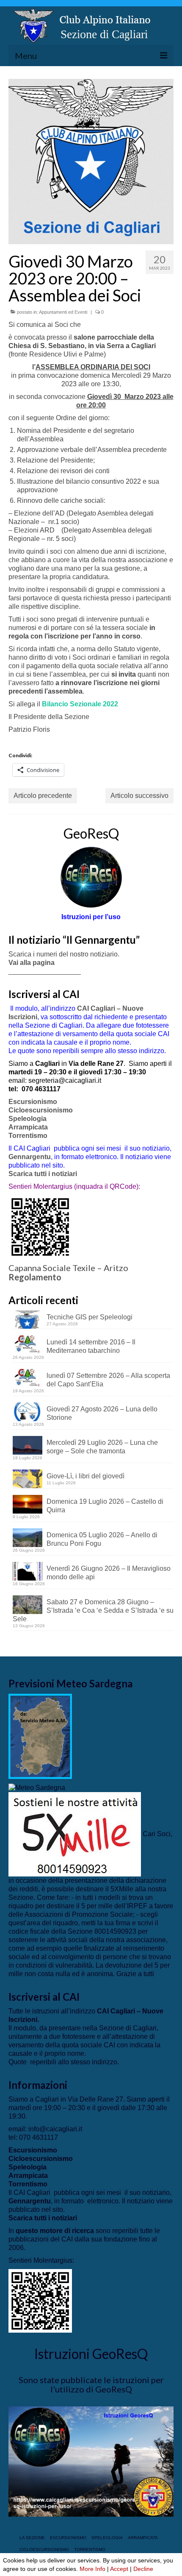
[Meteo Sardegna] (37, 1787)
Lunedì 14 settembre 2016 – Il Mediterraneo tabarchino (91, 1346)
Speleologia (28, 1119)
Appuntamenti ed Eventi (63, 312)
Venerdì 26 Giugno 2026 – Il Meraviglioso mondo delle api (109, 1573)
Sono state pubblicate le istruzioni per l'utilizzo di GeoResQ (91, 2384)
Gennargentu (30, 1157)
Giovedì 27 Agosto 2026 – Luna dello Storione (102, 1413)
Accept (119, 2569)
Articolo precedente (43, 796)
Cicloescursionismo (41, 1110)
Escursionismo (33, 1102)
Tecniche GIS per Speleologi (90, 1317)
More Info (92, 2569)
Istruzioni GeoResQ (91, 2354)
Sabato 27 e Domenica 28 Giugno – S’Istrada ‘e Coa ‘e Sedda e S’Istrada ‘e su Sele (93, 1610)
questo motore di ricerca (55, 2231)
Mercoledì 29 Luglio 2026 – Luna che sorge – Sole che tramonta (102, 1447)
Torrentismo (28, 1136)
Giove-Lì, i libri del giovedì (85, 1476)
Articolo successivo (139, 796)
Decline (143, 2569)
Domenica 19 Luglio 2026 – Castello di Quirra (105, 1506)
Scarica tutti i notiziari (44, 1174)
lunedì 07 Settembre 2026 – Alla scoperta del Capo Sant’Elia (108, 1380)
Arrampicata (28, 1127)
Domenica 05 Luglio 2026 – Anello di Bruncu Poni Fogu (102, 1539)
